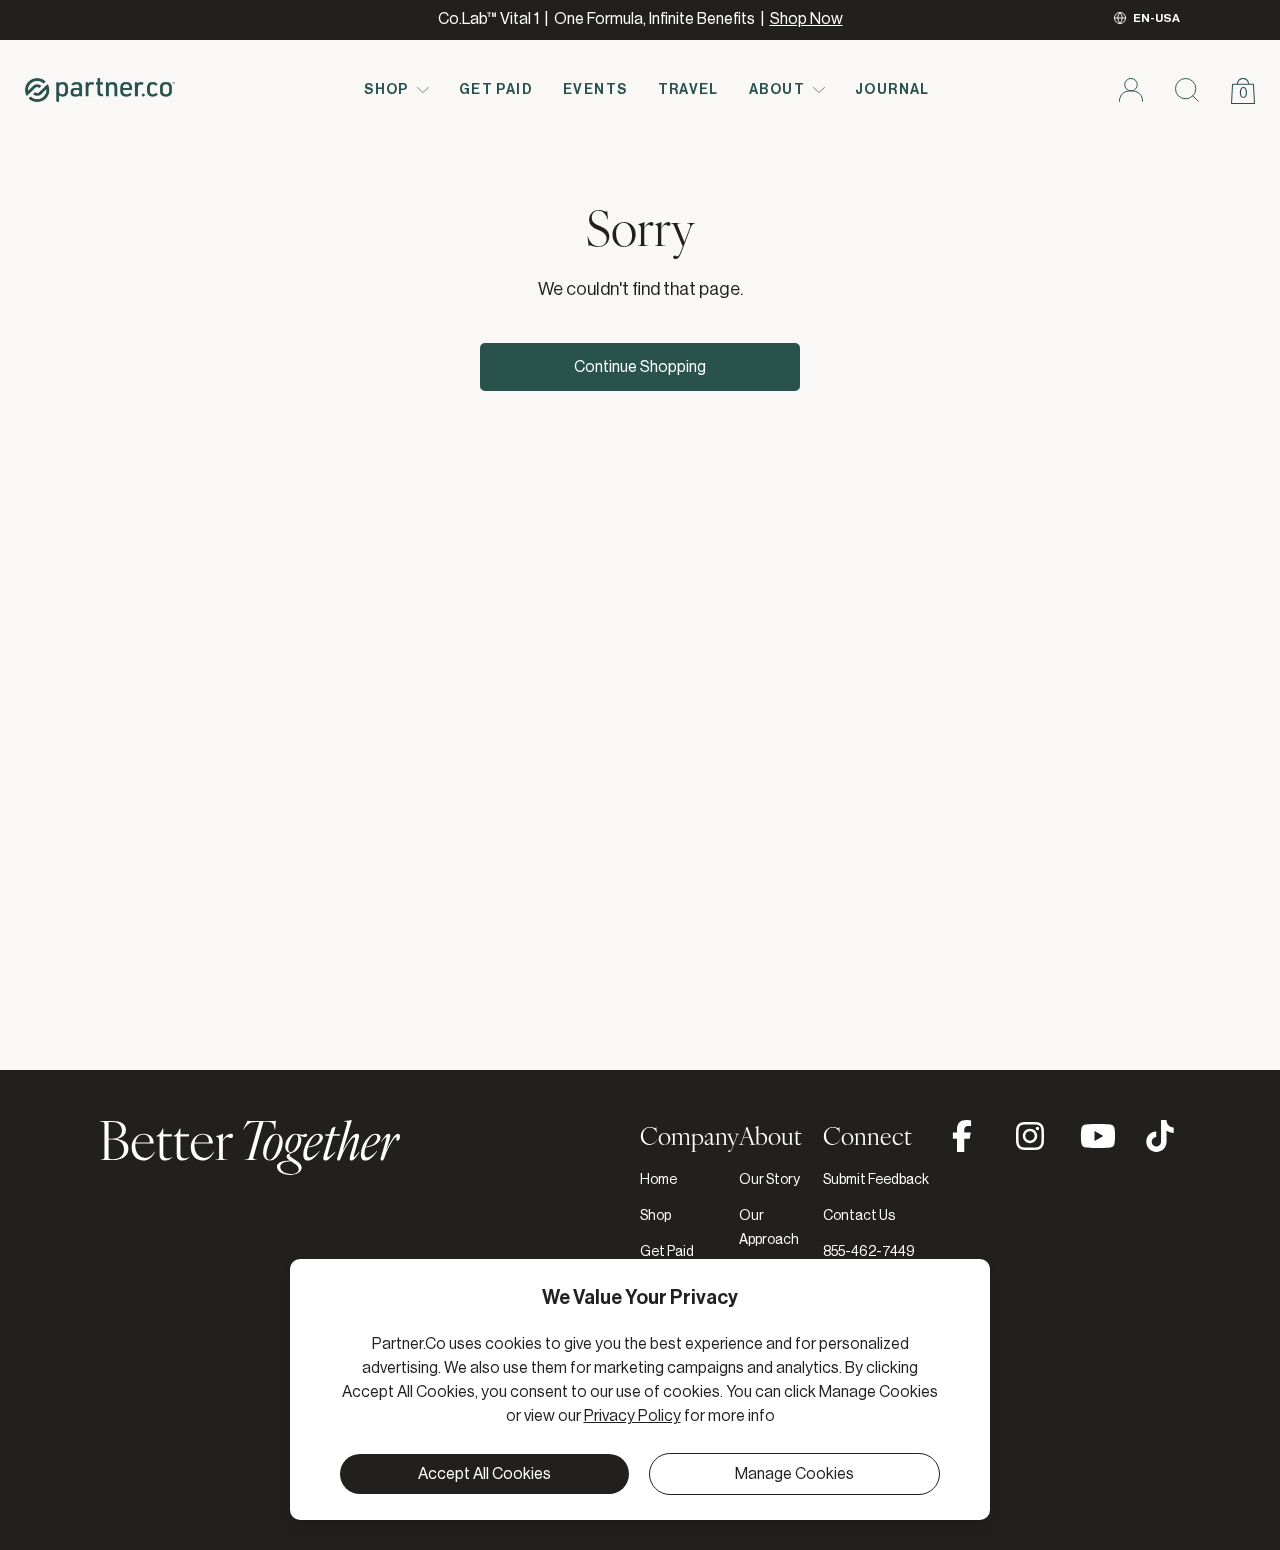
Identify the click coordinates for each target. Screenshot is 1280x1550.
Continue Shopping (640, 367)
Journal (892, 90)
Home (658, 1180)
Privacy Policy (632, 1416)
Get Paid (496, 90)
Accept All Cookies (484, 1474)
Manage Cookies (794, 1474)
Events (595, 90)
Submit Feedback (876, 1180)
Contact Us (859, 1216)
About (777, 90)
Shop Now (806, 19)
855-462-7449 (869, 1252)
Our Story (769, 1180)
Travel (688, 90)
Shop (386, 90)
